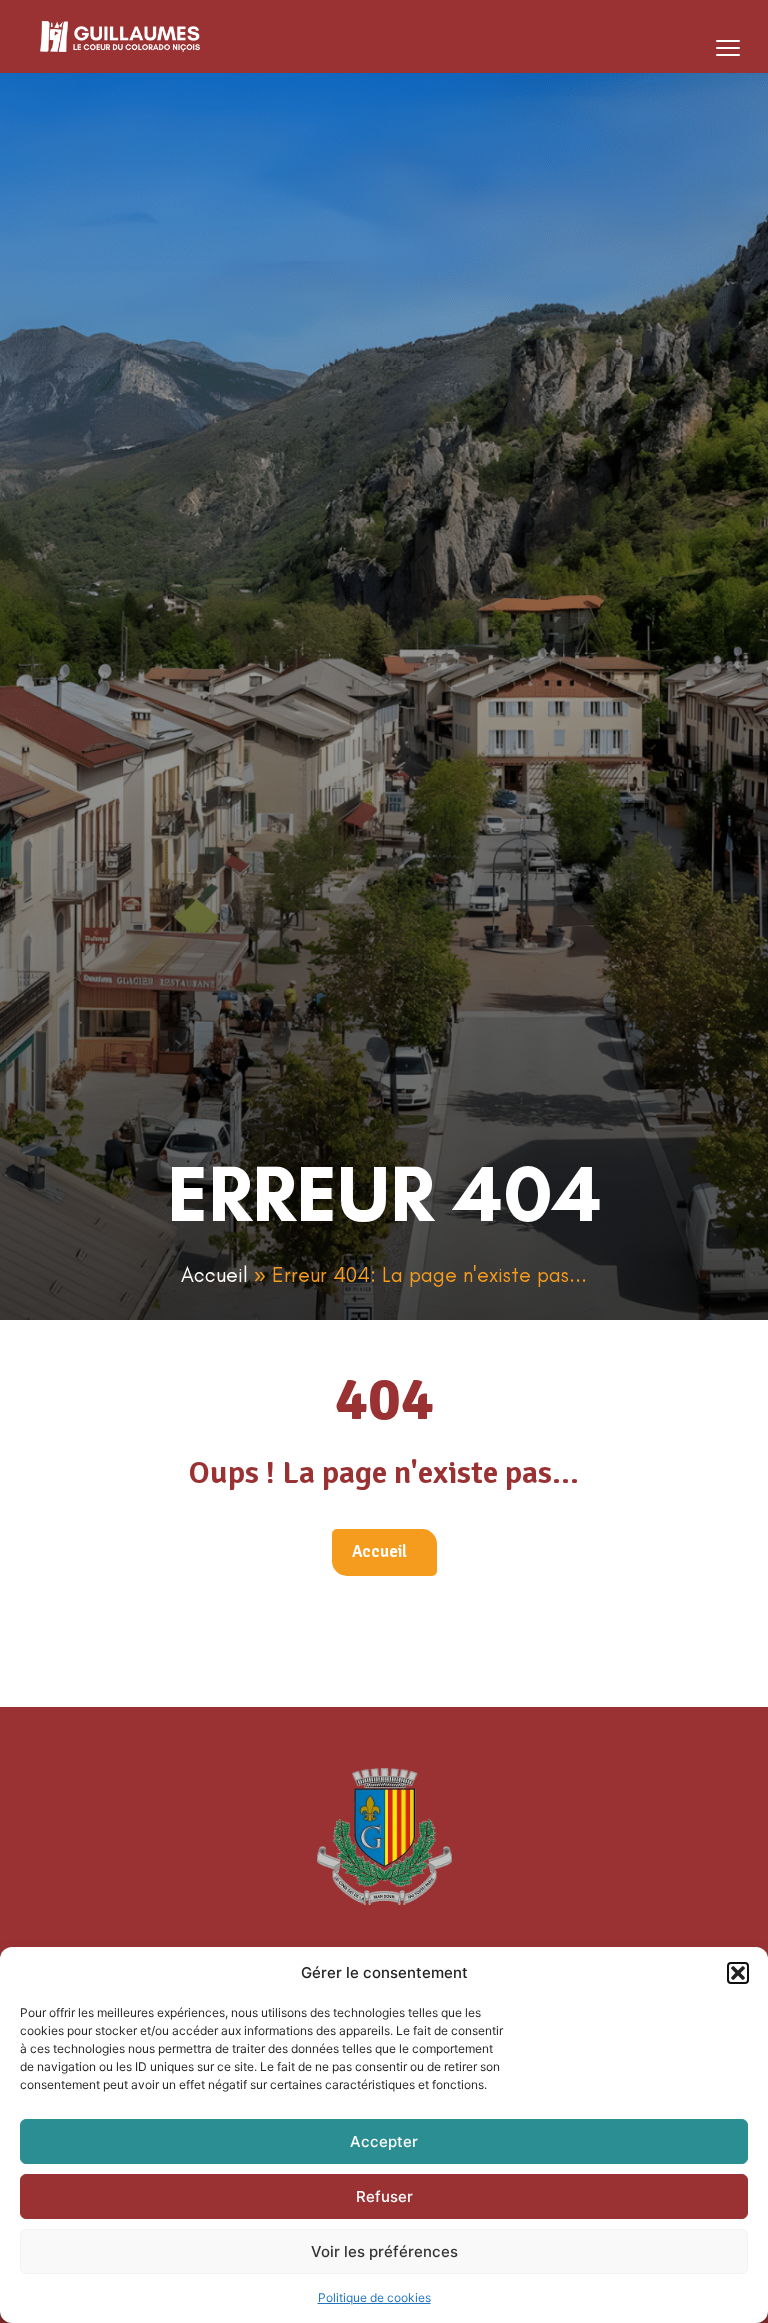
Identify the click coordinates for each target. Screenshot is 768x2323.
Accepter (384, 2141)
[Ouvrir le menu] (728, 48)
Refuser (384, 2196)
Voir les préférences (384, 2251)
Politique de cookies (374, 2297)
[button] (738, 1973)
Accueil (214, 1274)
